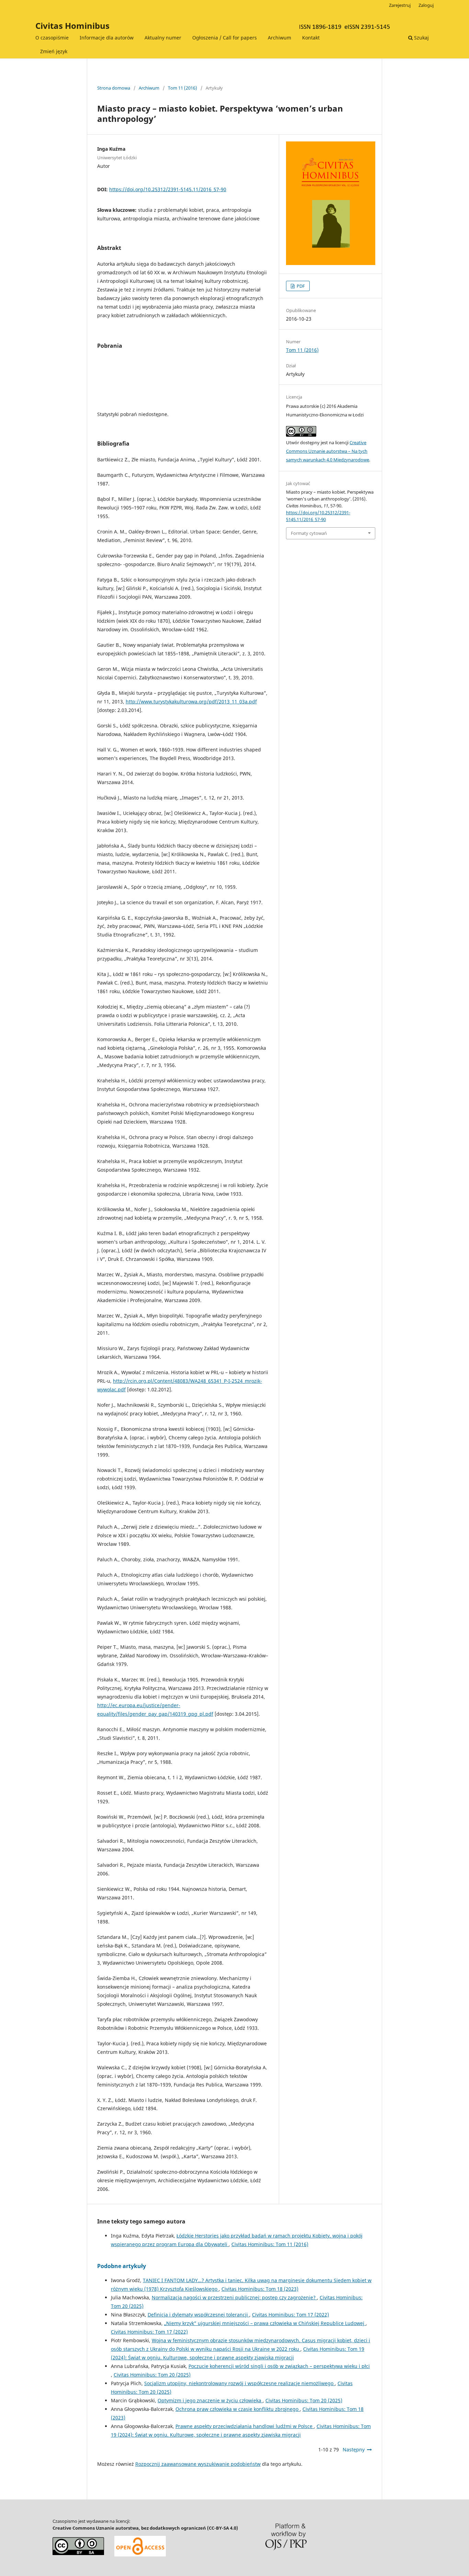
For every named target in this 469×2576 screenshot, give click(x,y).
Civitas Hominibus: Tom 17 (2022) (290, 2315)
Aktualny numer (163, 38)
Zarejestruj (400, 5)
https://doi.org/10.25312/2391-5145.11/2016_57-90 (168, 189)
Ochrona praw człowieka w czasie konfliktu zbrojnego (238, 2409)
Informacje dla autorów (107, 38)
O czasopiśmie (52, 38)
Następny (354, 2449)
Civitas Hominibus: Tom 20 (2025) (152, 2375)
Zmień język (54, 51)
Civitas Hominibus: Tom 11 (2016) (270, 2244)
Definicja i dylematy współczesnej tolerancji (198, 2315)
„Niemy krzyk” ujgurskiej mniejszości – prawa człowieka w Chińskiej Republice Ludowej (265, 2323)
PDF (300, 286)
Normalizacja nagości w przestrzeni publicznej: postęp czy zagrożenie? (234, 2297)
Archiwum (279, 38)
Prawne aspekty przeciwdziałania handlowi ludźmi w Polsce (245, 2426)
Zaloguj (426, 5)
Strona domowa (114, 88)
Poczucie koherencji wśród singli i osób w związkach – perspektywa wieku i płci (279, 2366)
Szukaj (421, 38)
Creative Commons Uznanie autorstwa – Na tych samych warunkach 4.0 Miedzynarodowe (328, 451)
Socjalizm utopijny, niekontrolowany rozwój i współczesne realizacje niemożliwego (239, 2383)
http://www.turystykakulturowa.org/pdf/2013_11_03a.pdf (191, 701)
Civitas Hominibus (72, 26)
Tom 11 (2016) (182, 88)
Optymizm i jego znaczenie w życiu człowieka (210, 2400)
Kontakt (311, 38)
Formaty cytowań (309, 533)
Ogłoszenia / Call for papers (225, 38)
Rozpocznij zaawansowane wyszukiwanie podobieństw (198, 2464)
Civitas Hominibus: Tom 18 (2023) (260, 2289)
